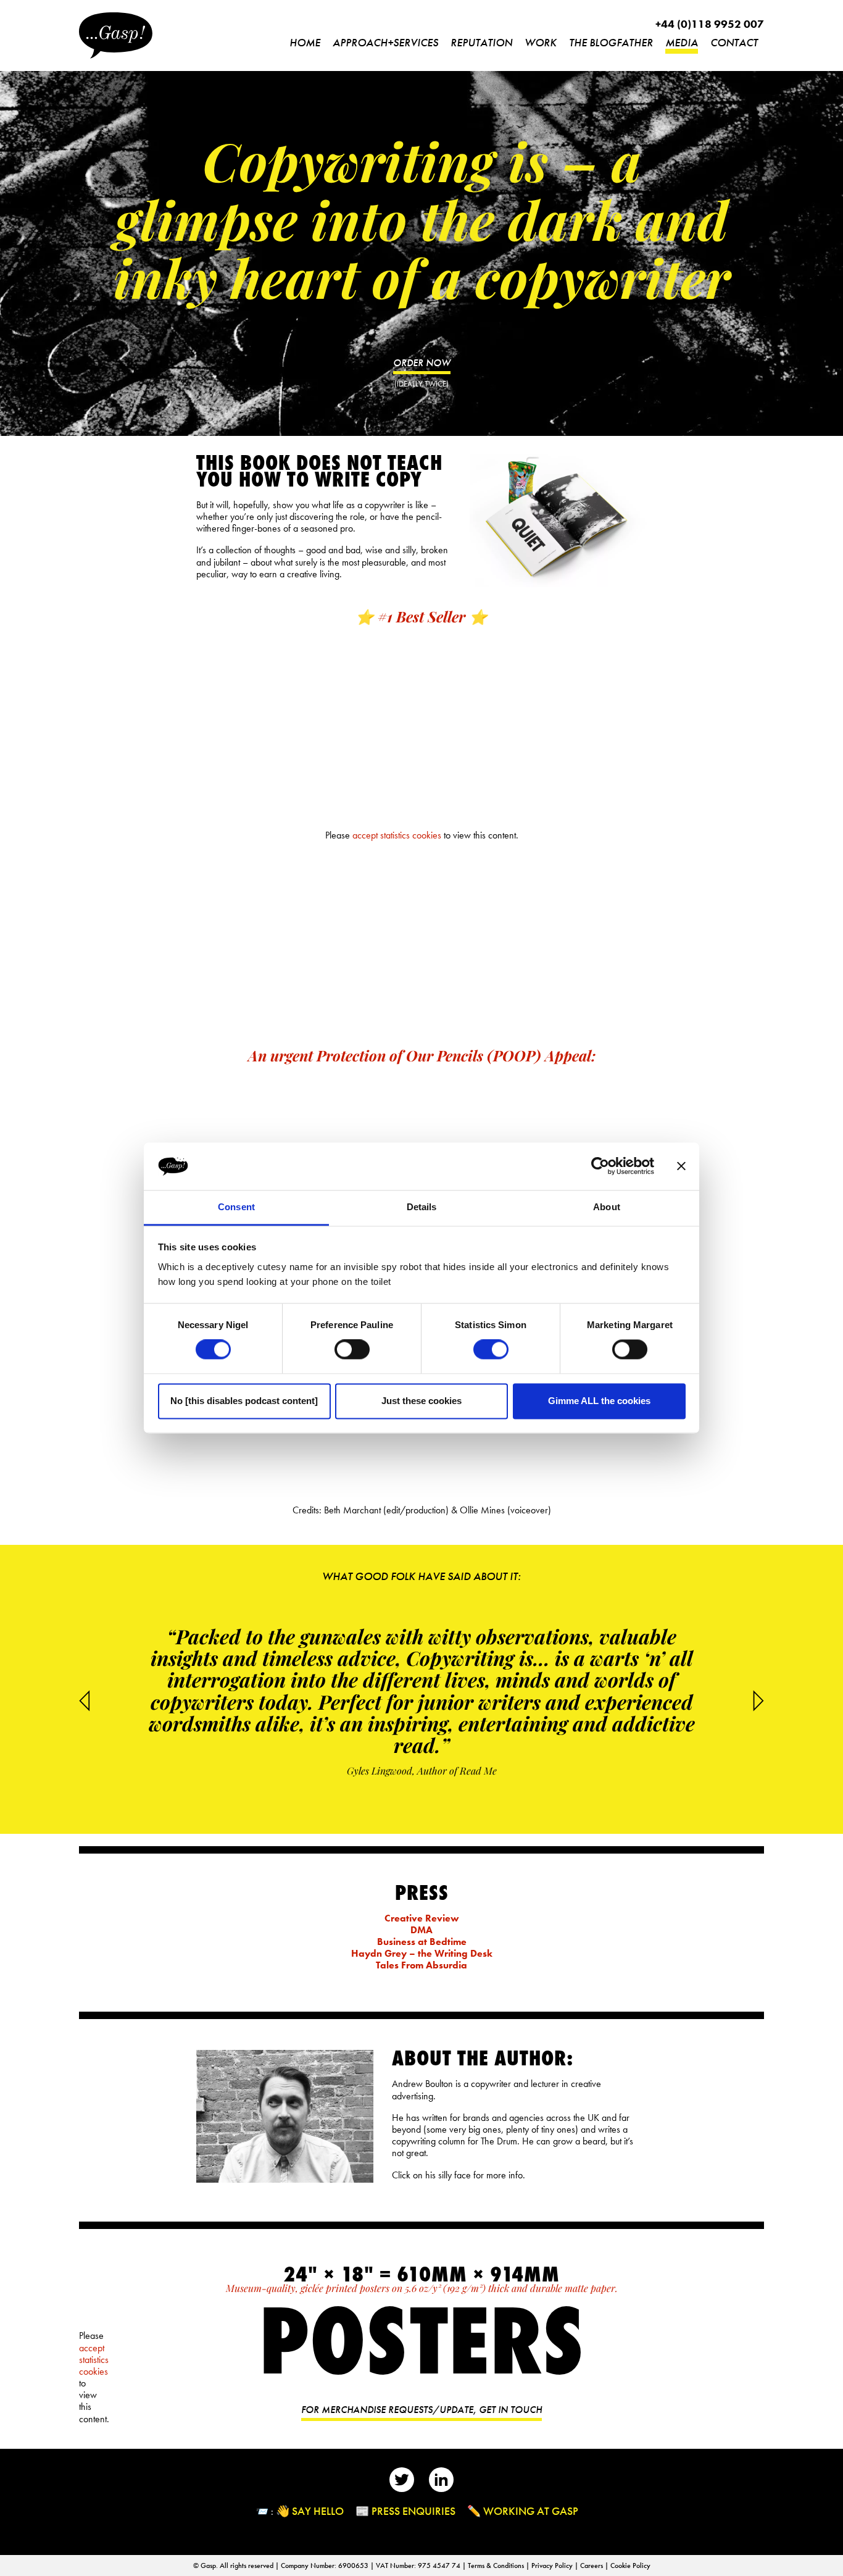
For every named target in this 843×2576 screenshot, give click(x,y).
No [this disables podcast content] (244, 1401)
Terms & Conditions (497, 2566)
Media (682, 42)
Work (541, 42)
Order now (422, 363)
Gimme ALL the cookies (599, 1401)
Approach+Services (385, 42)
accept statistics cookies (397, 836)
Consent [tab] (236, 1207)
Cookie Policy (630, 2566)
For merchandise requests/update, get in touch (421, 2410)
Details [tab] (422, 1207)
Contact (734, 42)
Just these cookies (421, 1401)
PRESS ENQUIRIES (413, 2511)
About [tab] (607, 1207)
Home (305, 42)
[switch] (352, 1350)
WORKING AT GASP (531, 2511)
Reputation (481, 42)
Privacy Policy (553, 2566)
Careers (592, 2566)
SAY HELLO (318, 2511)
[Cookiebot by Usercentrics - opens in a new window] (600, 1166)
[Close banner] (681, 1166)
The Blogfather (611, 42)
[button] (758, 1700)
